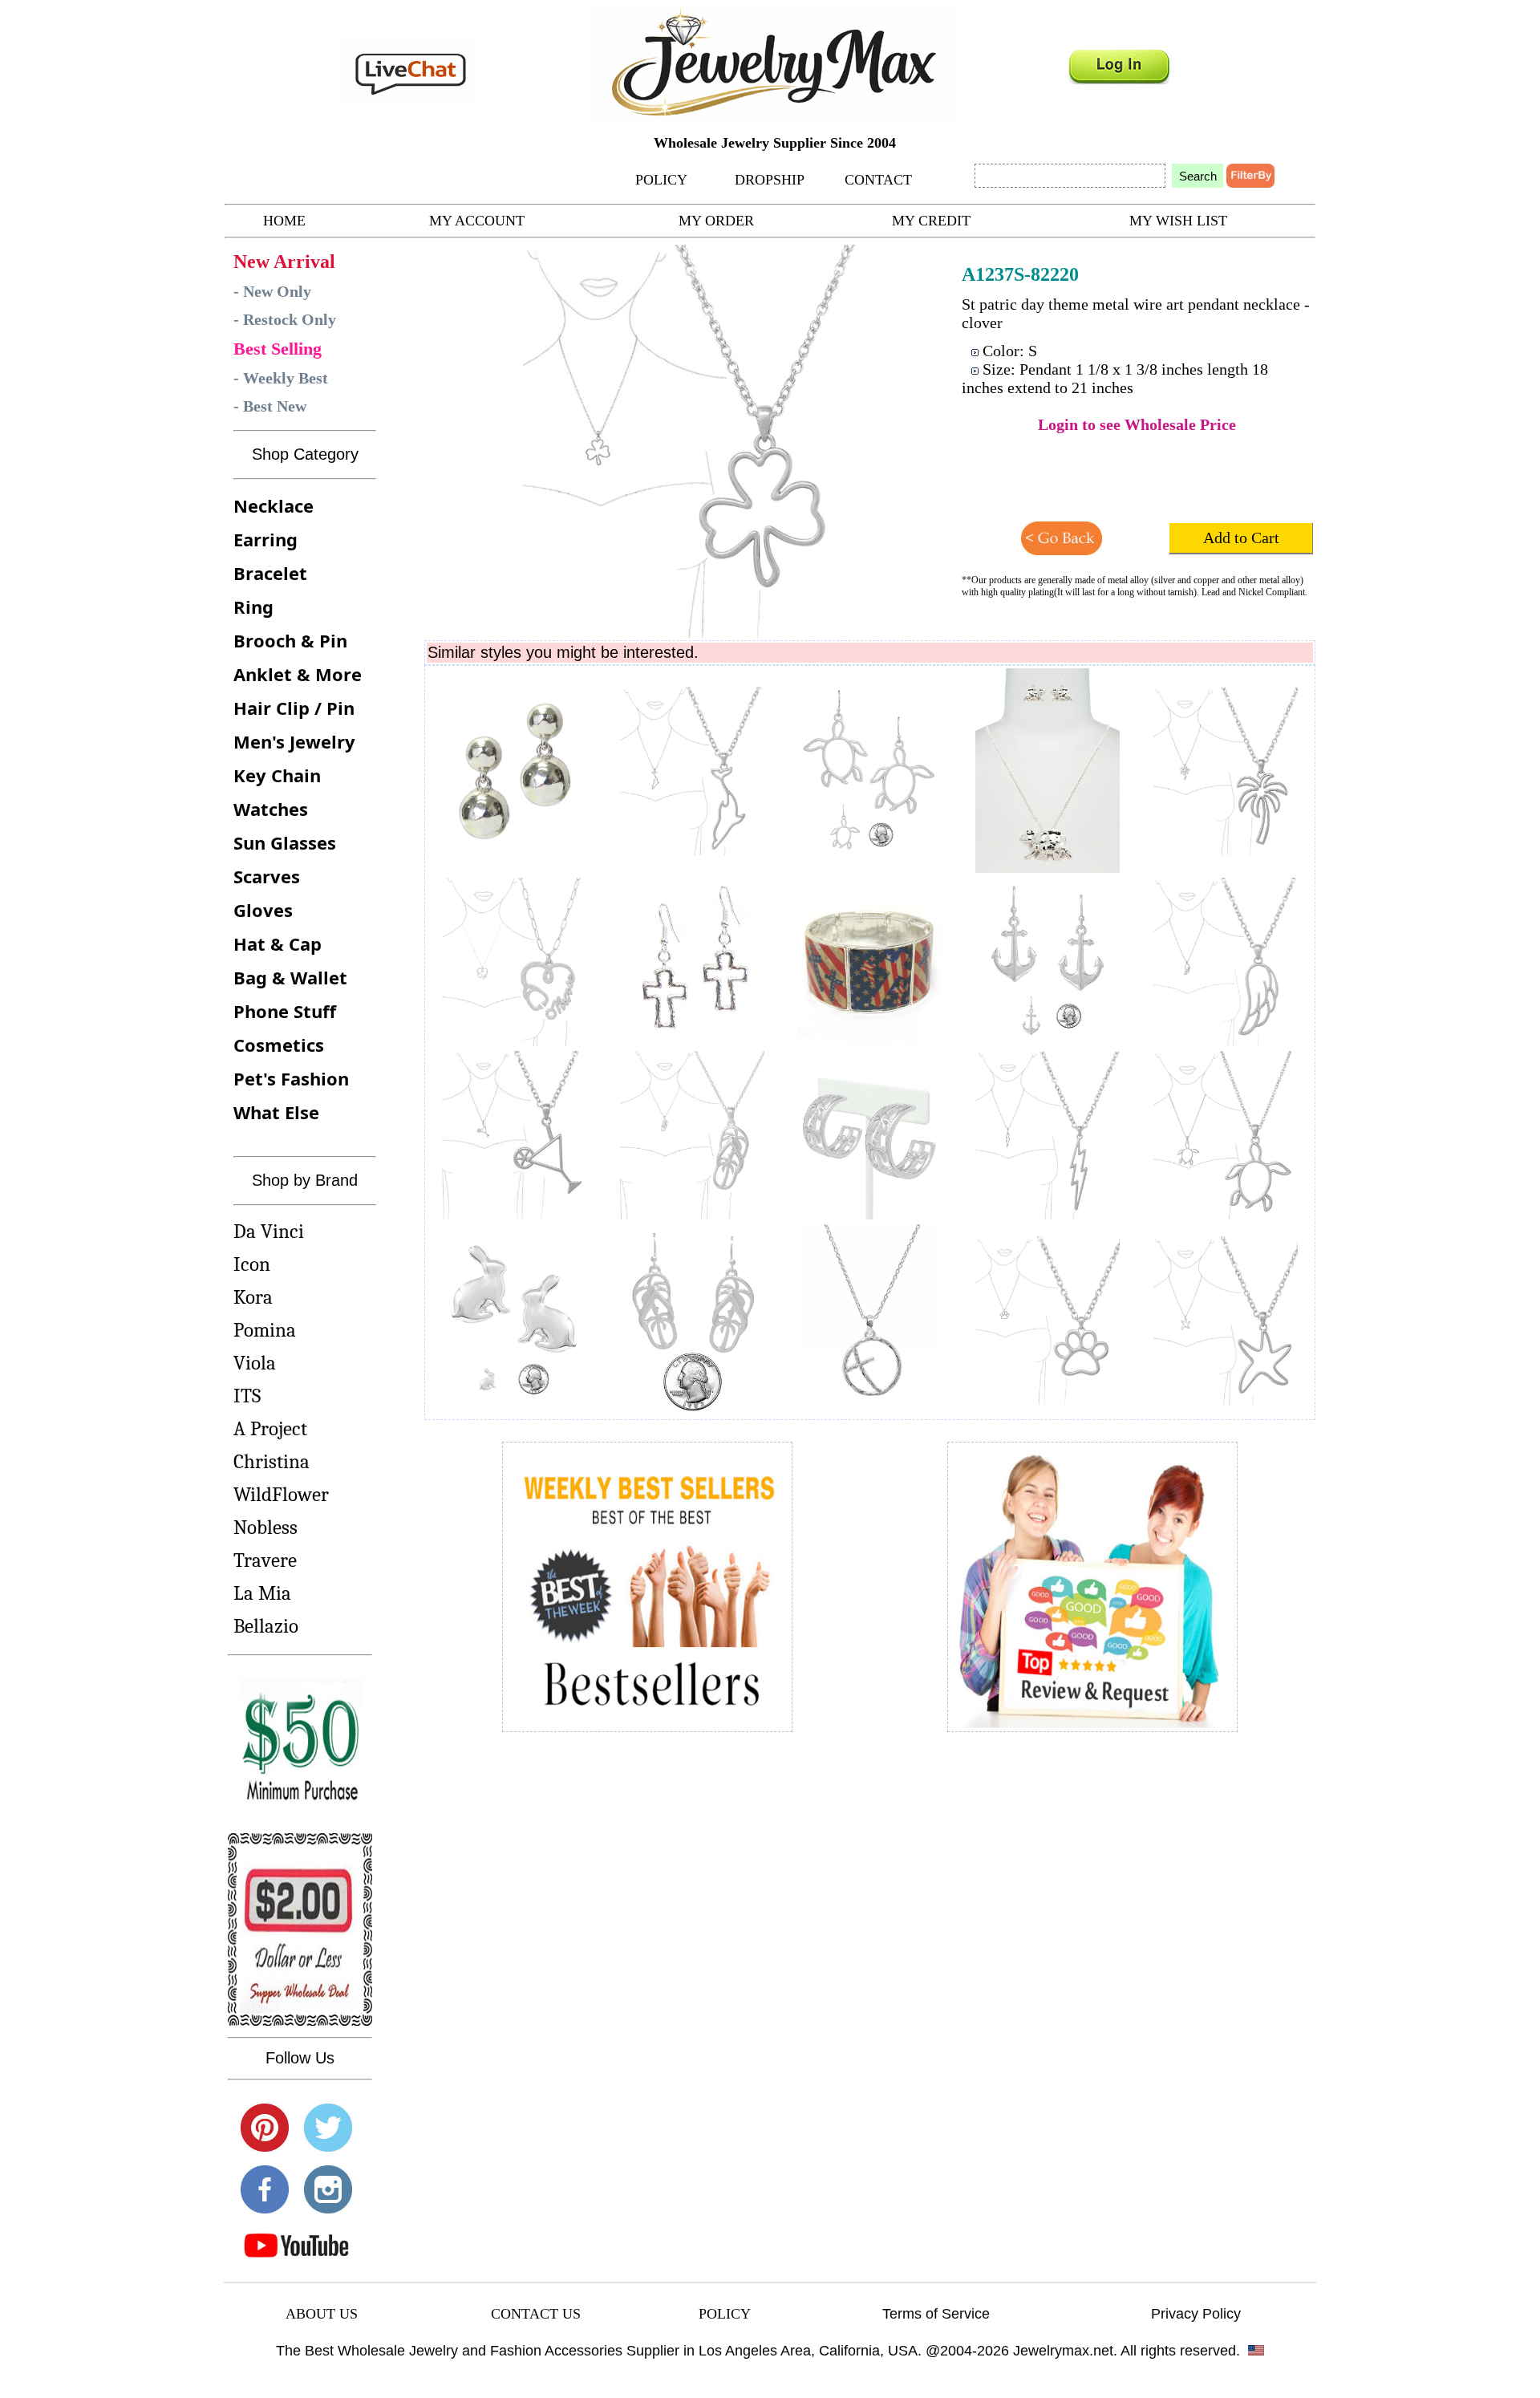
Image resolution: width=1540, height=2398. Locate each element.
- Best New (270, 406)
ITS (247, 1396)
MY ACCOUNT (477, 221)
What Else (276, 1112)
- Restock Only (285, 319)
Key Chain (277, 775)
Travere (265, 1560)
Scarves (267, 876)
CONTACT (878, 180)
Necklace (274, 505)
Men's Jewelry (294, 741)
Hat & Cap (278, 943)
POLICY (661, 180)
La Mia (262, 1593)
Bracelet (270, 573)
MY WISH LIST (1178, 221)
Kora (253, 1297)
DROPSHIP (770, 180)
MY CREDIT (931, 221)
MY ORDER (716, 221)
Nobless (265, 1527)
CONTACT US (536, 2314)
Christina (272, 1461)
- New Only (272, 291)
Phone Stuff (285, 1011)
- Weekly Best (281, 378)
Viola (255, 1363)
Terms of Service (936, 2314)
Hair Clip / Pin (294, 708)
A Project (270, 1428)
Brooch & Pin (290, 640)
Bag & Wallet (290, 977)
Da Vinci (269, 1231)
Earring (265, 539)
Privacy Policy (1196, 2314)
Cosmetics (279, 1045)
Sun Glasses (285, 842)
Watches (271, 809)
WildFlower (281, 1494)
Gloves (263, 910)
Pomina (265, 1330)
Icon (252, 1264)
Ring (253, 607)
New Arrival (284, 262)
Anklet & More (298, 674)
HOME (284, 221)
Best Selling (278, 349)
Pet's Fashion (291, 1078)
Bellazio (266, 1626)
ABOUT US (322, 2314)
